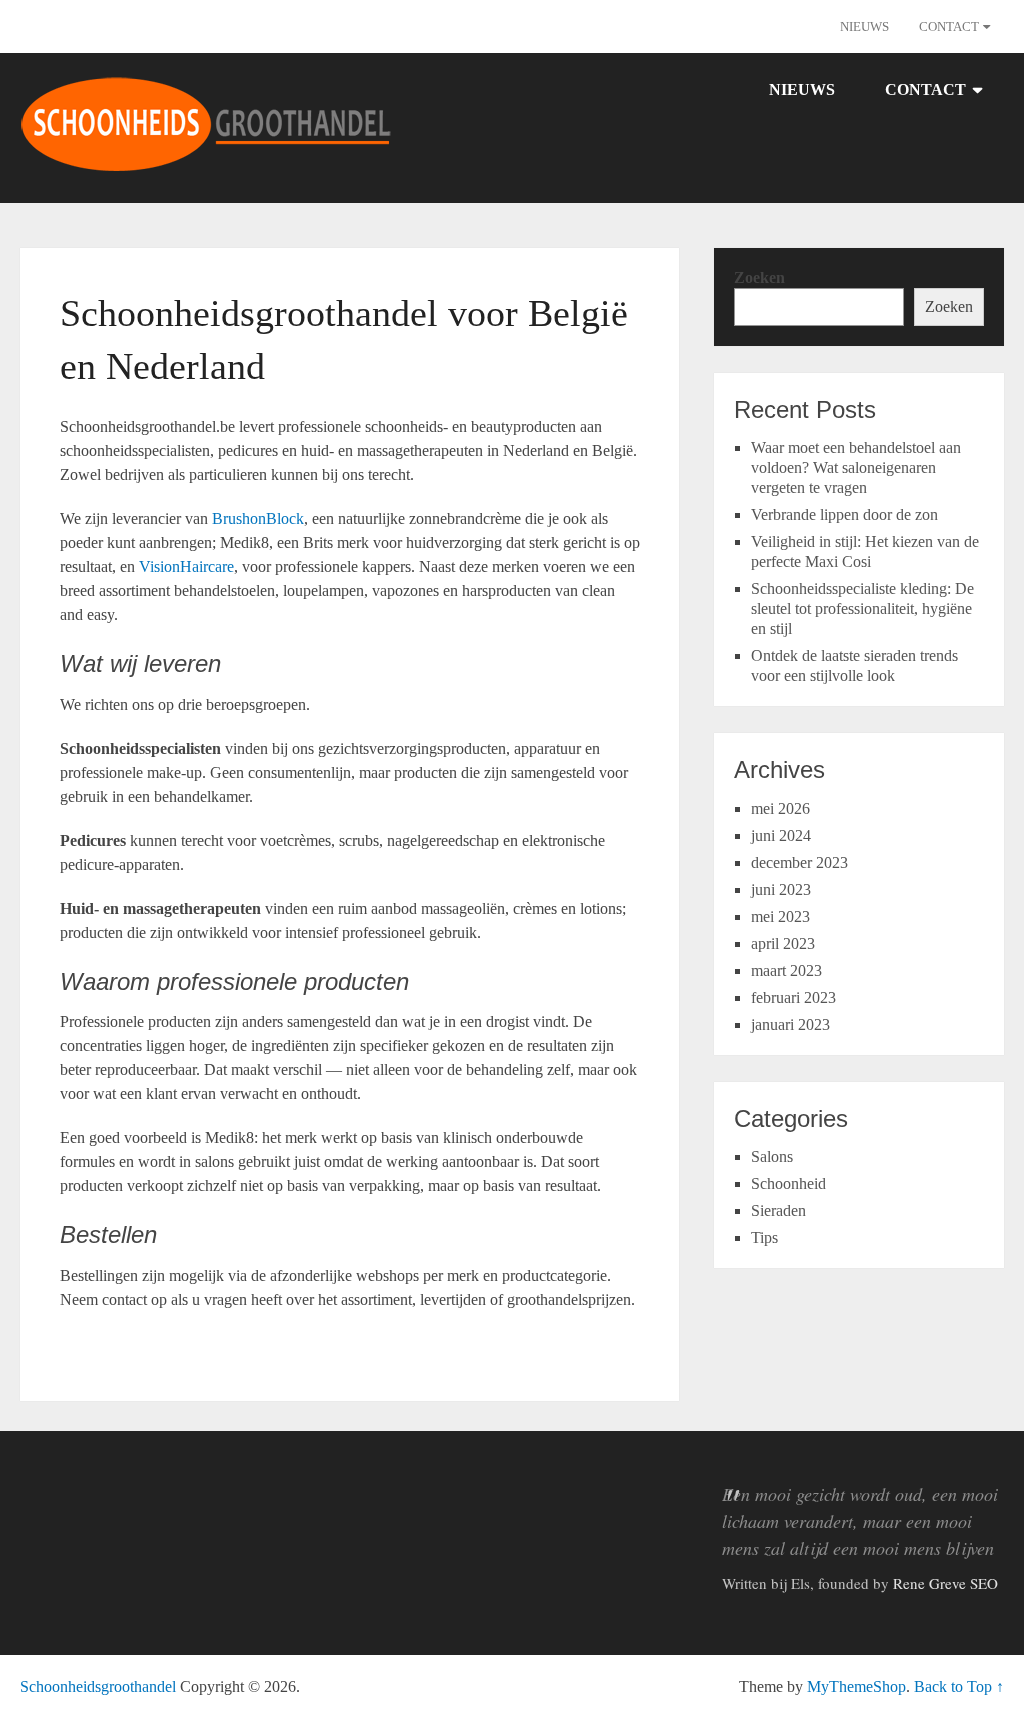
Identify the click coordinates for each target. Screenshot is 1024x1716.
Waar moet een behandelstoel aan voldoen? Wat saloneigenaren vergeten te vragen (856, 467)
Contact (949, 26)
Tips (764, 1237)
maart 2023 (786, 970)
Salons (772, 1156)
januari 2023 (790, 1024)
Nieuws (864, 26)
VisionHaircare (186, 566)
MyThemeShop (856, 1686)
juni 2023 (781, 889)
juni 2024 (781, 835)
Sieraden (778, 1210)
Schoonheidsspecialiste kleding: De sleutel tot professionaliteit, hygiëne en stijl (862, 608)
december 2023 (799, 862)
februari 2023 (793, 997)
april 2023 (783, 943)
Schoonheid (788, 1183)
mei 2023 (780, 916)
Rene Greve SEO (945, 1583)
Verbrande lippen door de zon (844, 514)
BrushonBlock (258, 518)
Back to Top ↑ (959, 1686)
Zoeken (759, 277)
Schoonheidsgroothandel (98, 1686)
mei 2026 (780, 808)
